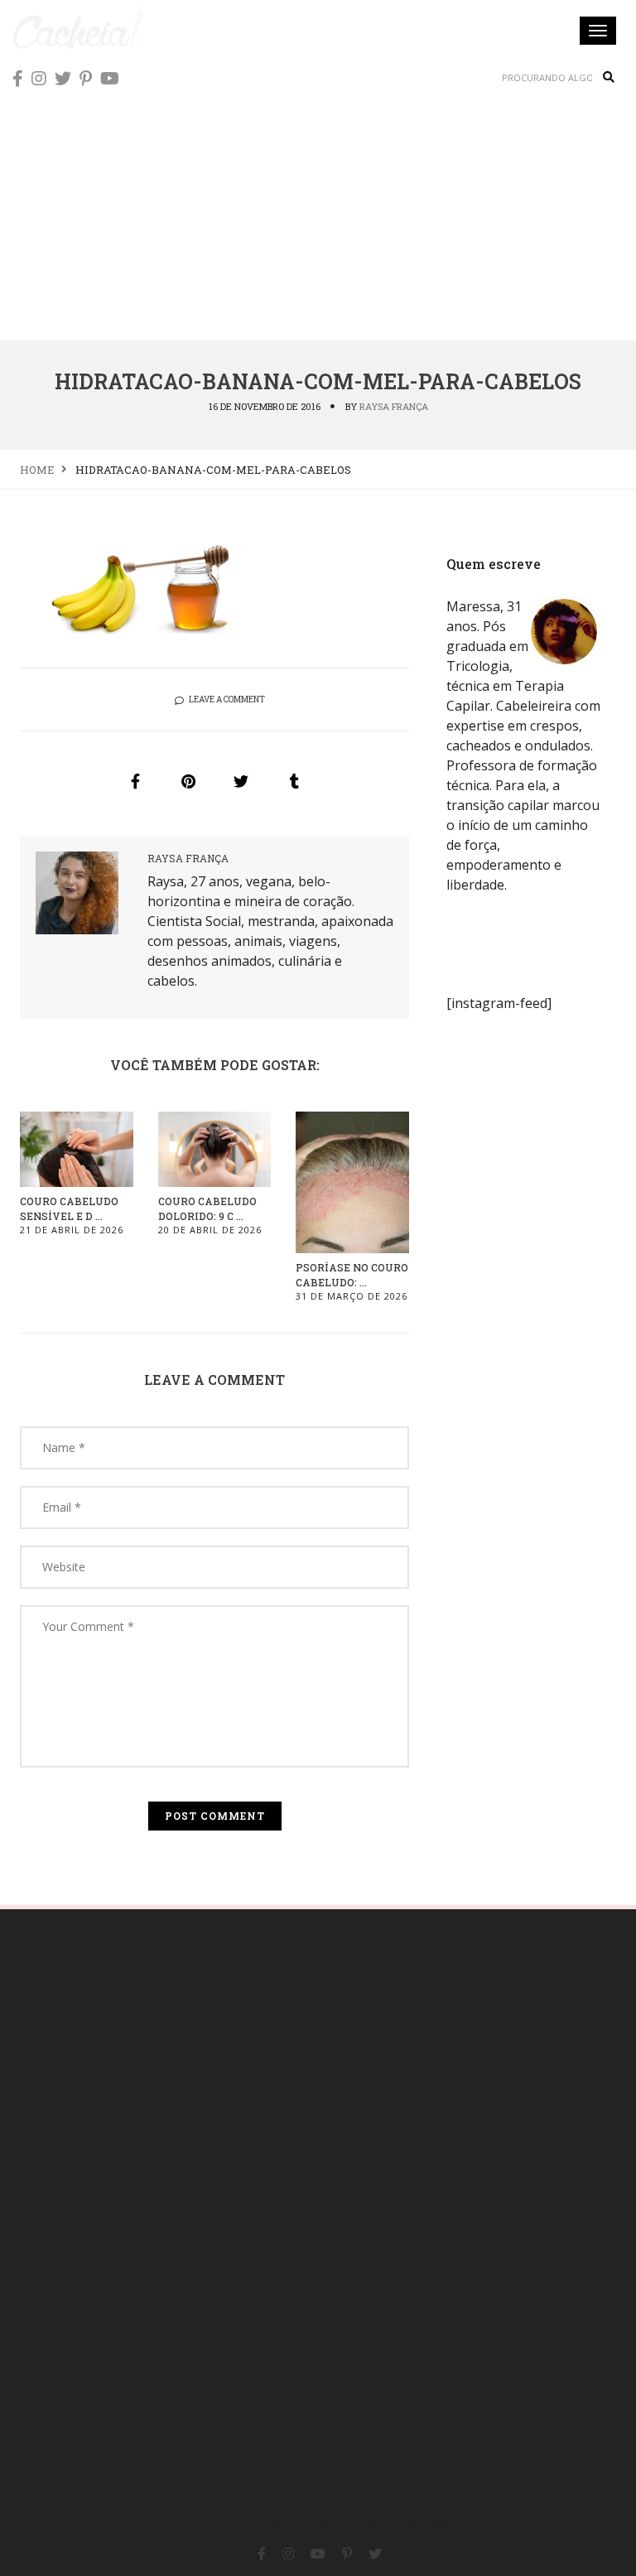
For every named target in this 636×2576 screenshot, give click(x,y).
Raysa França (394, 406)
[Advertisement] (318, 215)
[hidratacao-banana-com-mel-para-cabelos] (135, 781)
